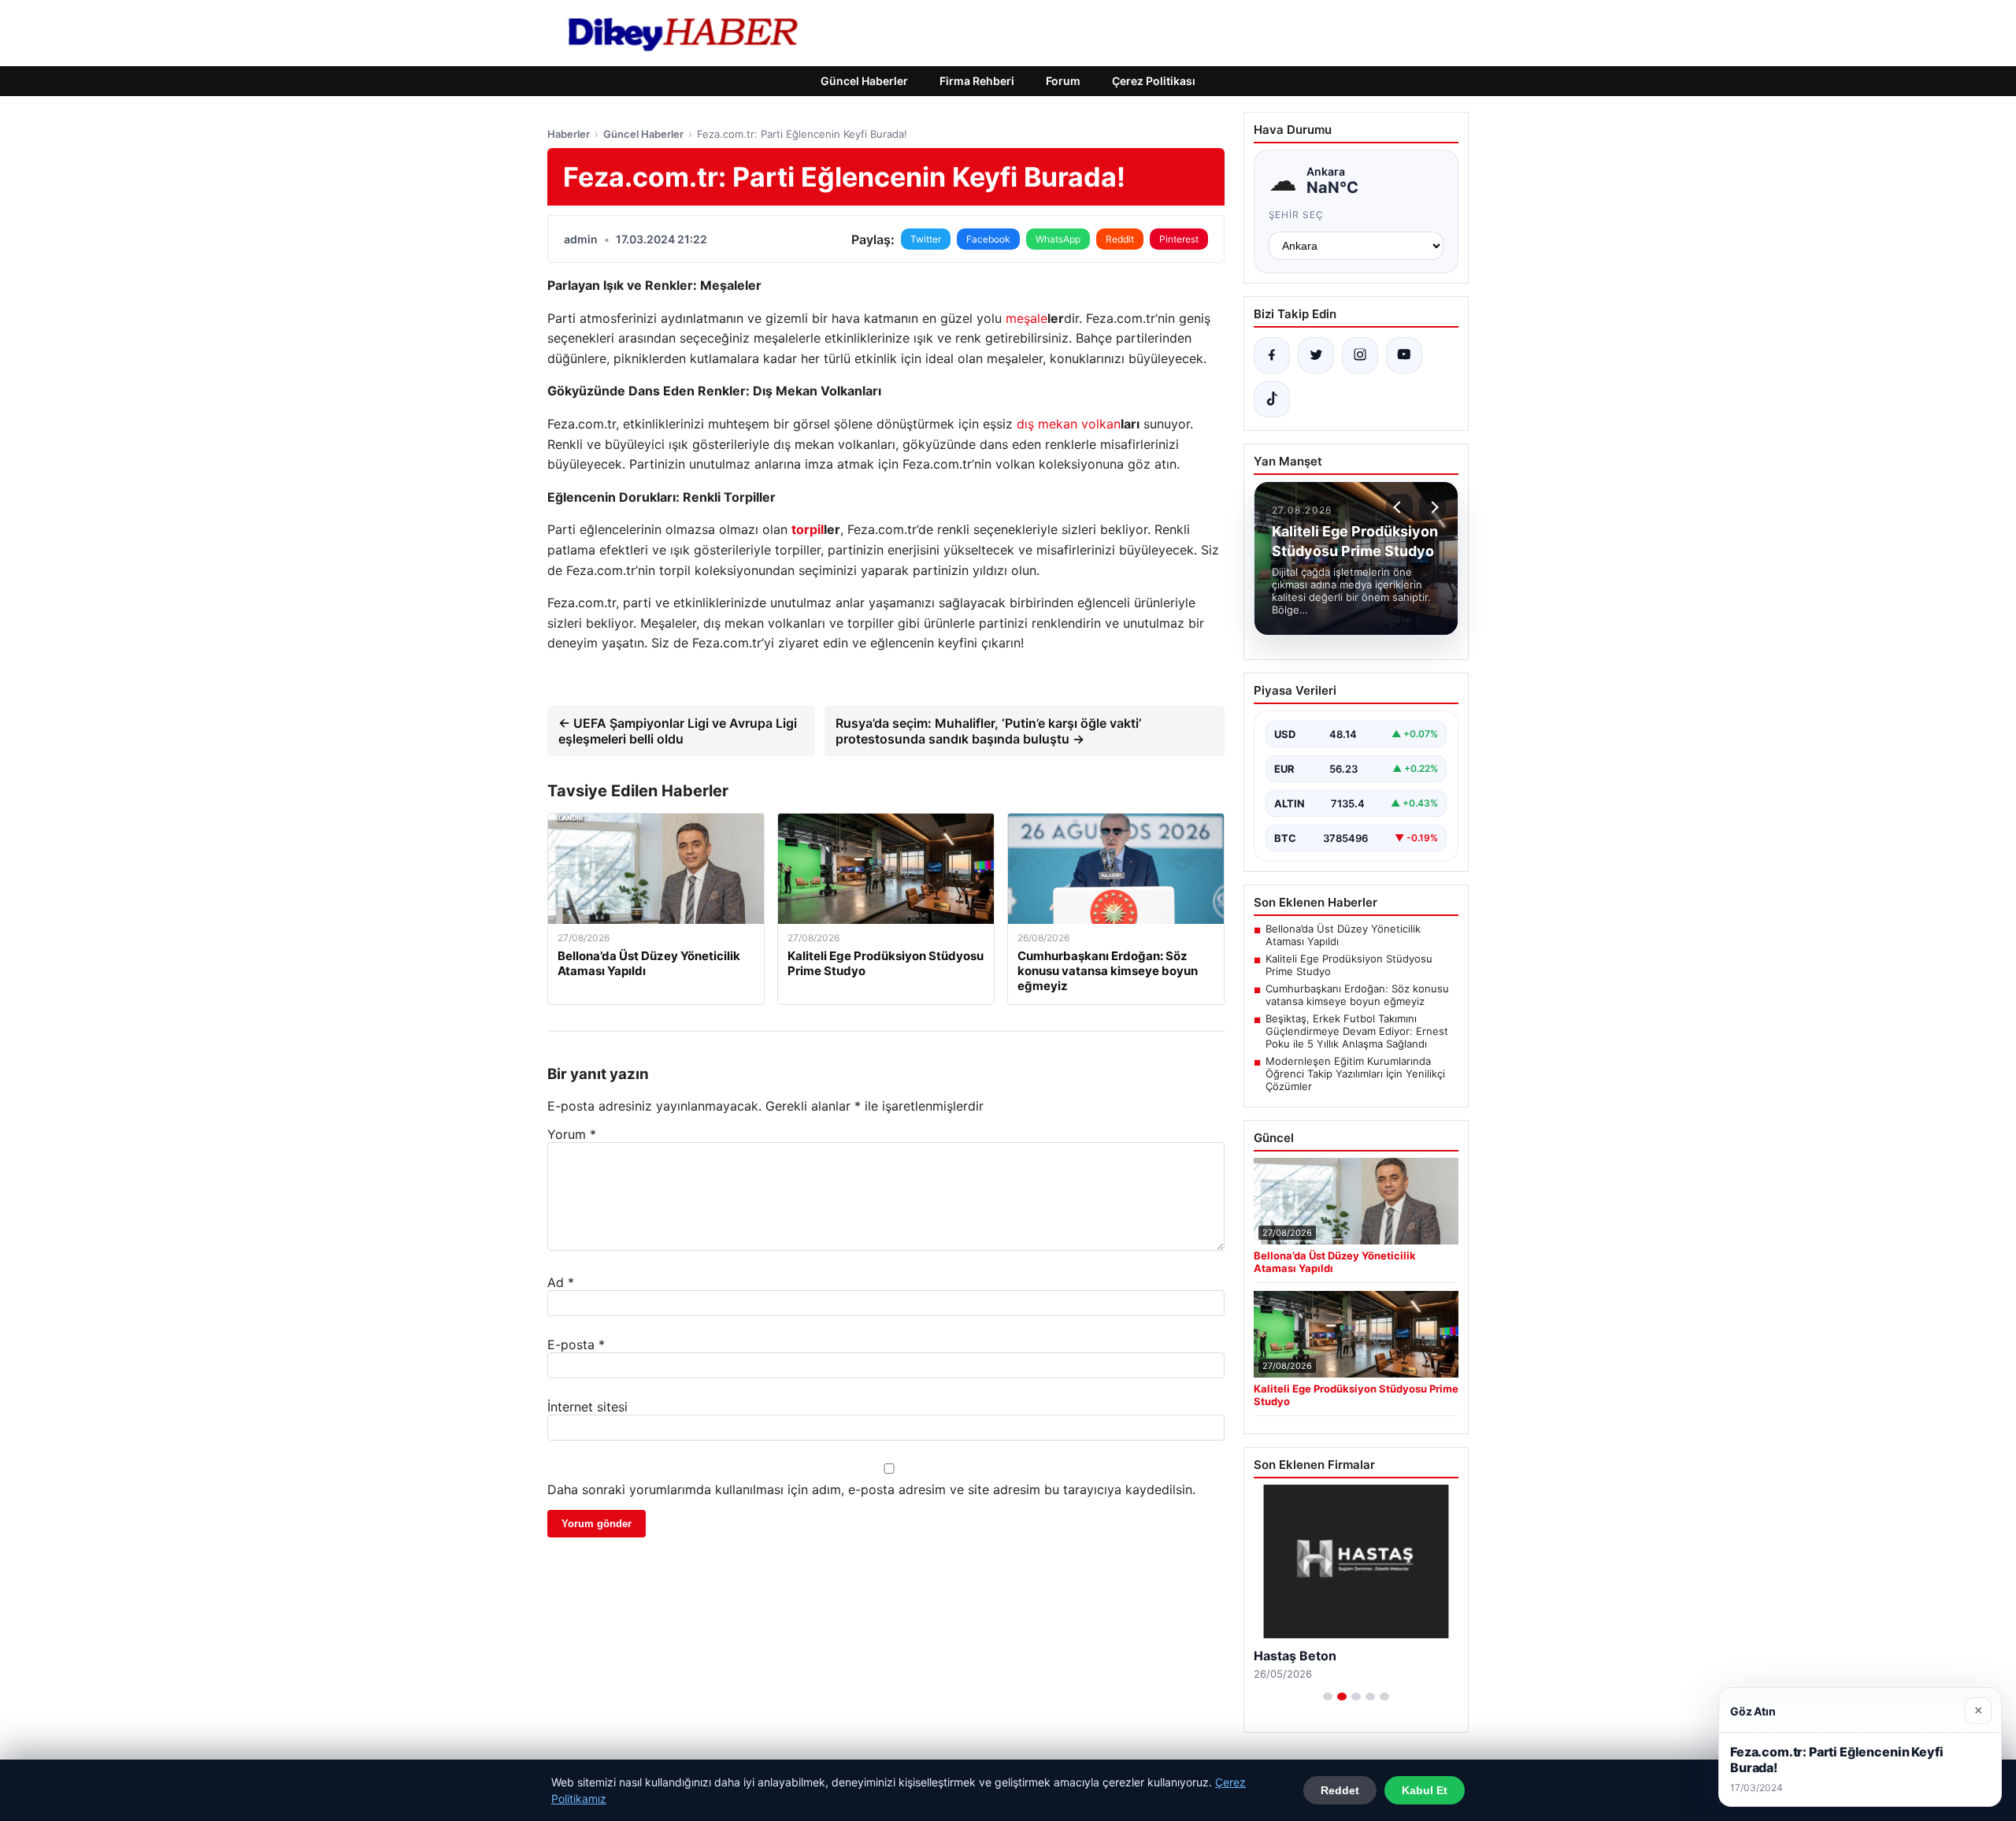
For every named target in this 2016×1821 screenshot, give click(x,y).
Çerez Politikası (1154, 81)
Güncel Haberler (864, 81)
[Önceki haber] (1399, 507)
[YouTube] (1404, 355)
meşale (1027, 318)
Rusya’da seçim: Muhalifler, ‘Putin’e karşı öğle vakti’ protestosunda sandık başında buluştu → (988, 731)
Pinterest (1179, 239)
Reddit (1120, 239)
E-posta (576, 1344)
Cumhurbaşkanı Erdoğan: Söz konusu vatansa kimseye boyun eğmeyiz (1357, 995)
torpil (808, 529)
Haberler (569, 134)
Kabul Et (1425, 1790)
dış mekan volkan (1069, 424)
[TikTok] (1272, 399)
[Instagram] (1360, 355)
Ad (561, 1282)
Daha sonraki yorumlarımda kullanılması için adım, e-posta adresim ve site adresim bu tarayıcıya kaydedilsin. (871, 1489)
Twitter (926, 239)
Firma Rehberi (977, 81)
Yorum (572, 1134)
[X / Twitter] (1316, 355)
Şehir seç (1297, 215)
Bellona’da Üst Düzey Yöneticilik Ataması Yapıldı (1343, 935)
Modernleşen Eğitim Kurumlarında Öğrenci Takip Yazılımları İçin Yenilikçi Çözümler (1355, 1074)
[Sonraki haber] (1432, 507)
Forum (1063, 81)
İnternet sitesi (587, 1407)
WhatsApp (1058, 239)
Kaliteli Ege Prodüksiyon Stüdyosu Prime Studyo (1349, 965)
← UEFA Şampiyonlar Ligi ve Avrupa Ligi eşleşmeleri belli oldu (678, 731)
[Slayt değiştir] (1328, 1697)
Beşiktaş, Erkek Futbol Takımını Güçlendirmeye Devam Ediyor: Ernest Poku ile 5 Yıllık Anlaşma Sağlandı (1357, 1031)
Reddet (1340, 1790)
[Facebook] (1272, 355)
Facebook (988, 239)
